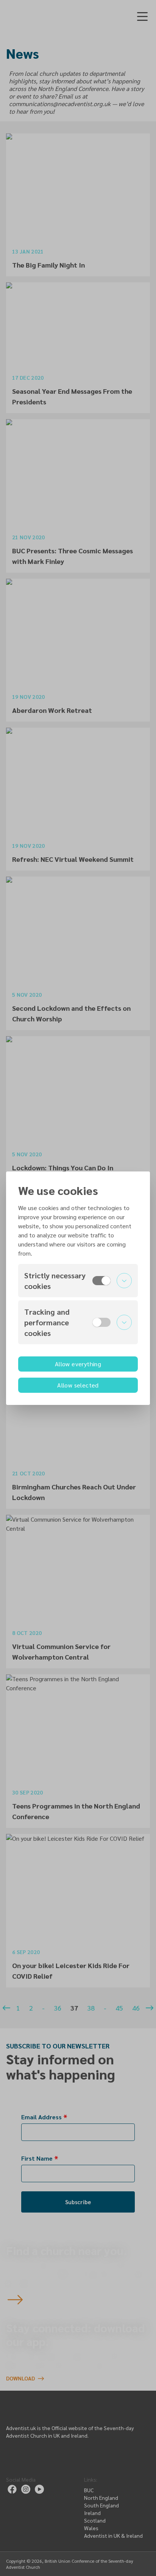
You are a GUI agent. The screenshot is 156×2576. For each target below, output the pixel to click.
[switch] (101, 1281)
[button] (78, 1281)
